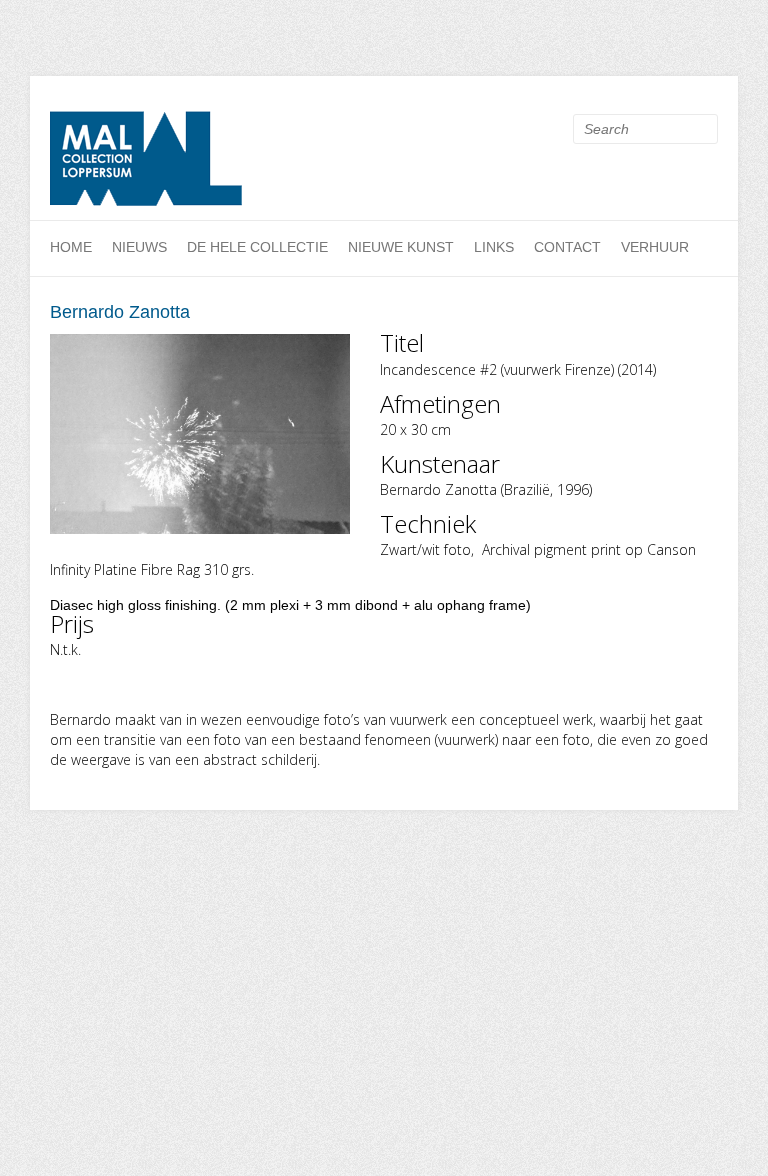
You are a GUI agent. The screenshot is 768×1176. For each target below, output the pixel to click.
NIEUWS (139, 247)
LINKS (494, 247)
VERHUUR (655, 247)
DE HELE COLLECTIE (257, 247)
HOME (71, 247)
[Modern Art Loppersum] (150, 164)
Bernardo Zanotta (120, 312)
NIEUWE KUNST (401, 247)
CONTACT (567, 247)
